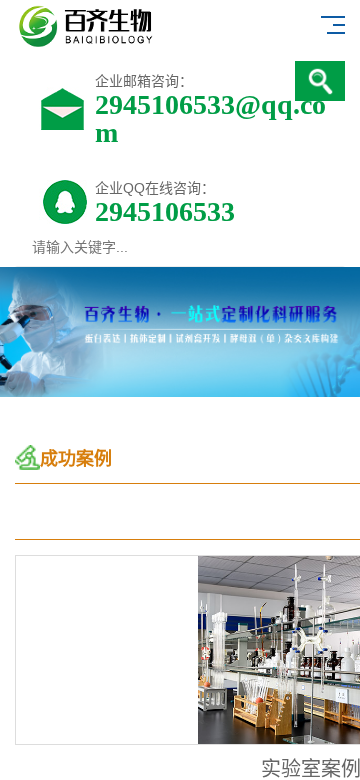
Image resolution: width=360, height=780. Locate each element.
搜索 (320, 81)
